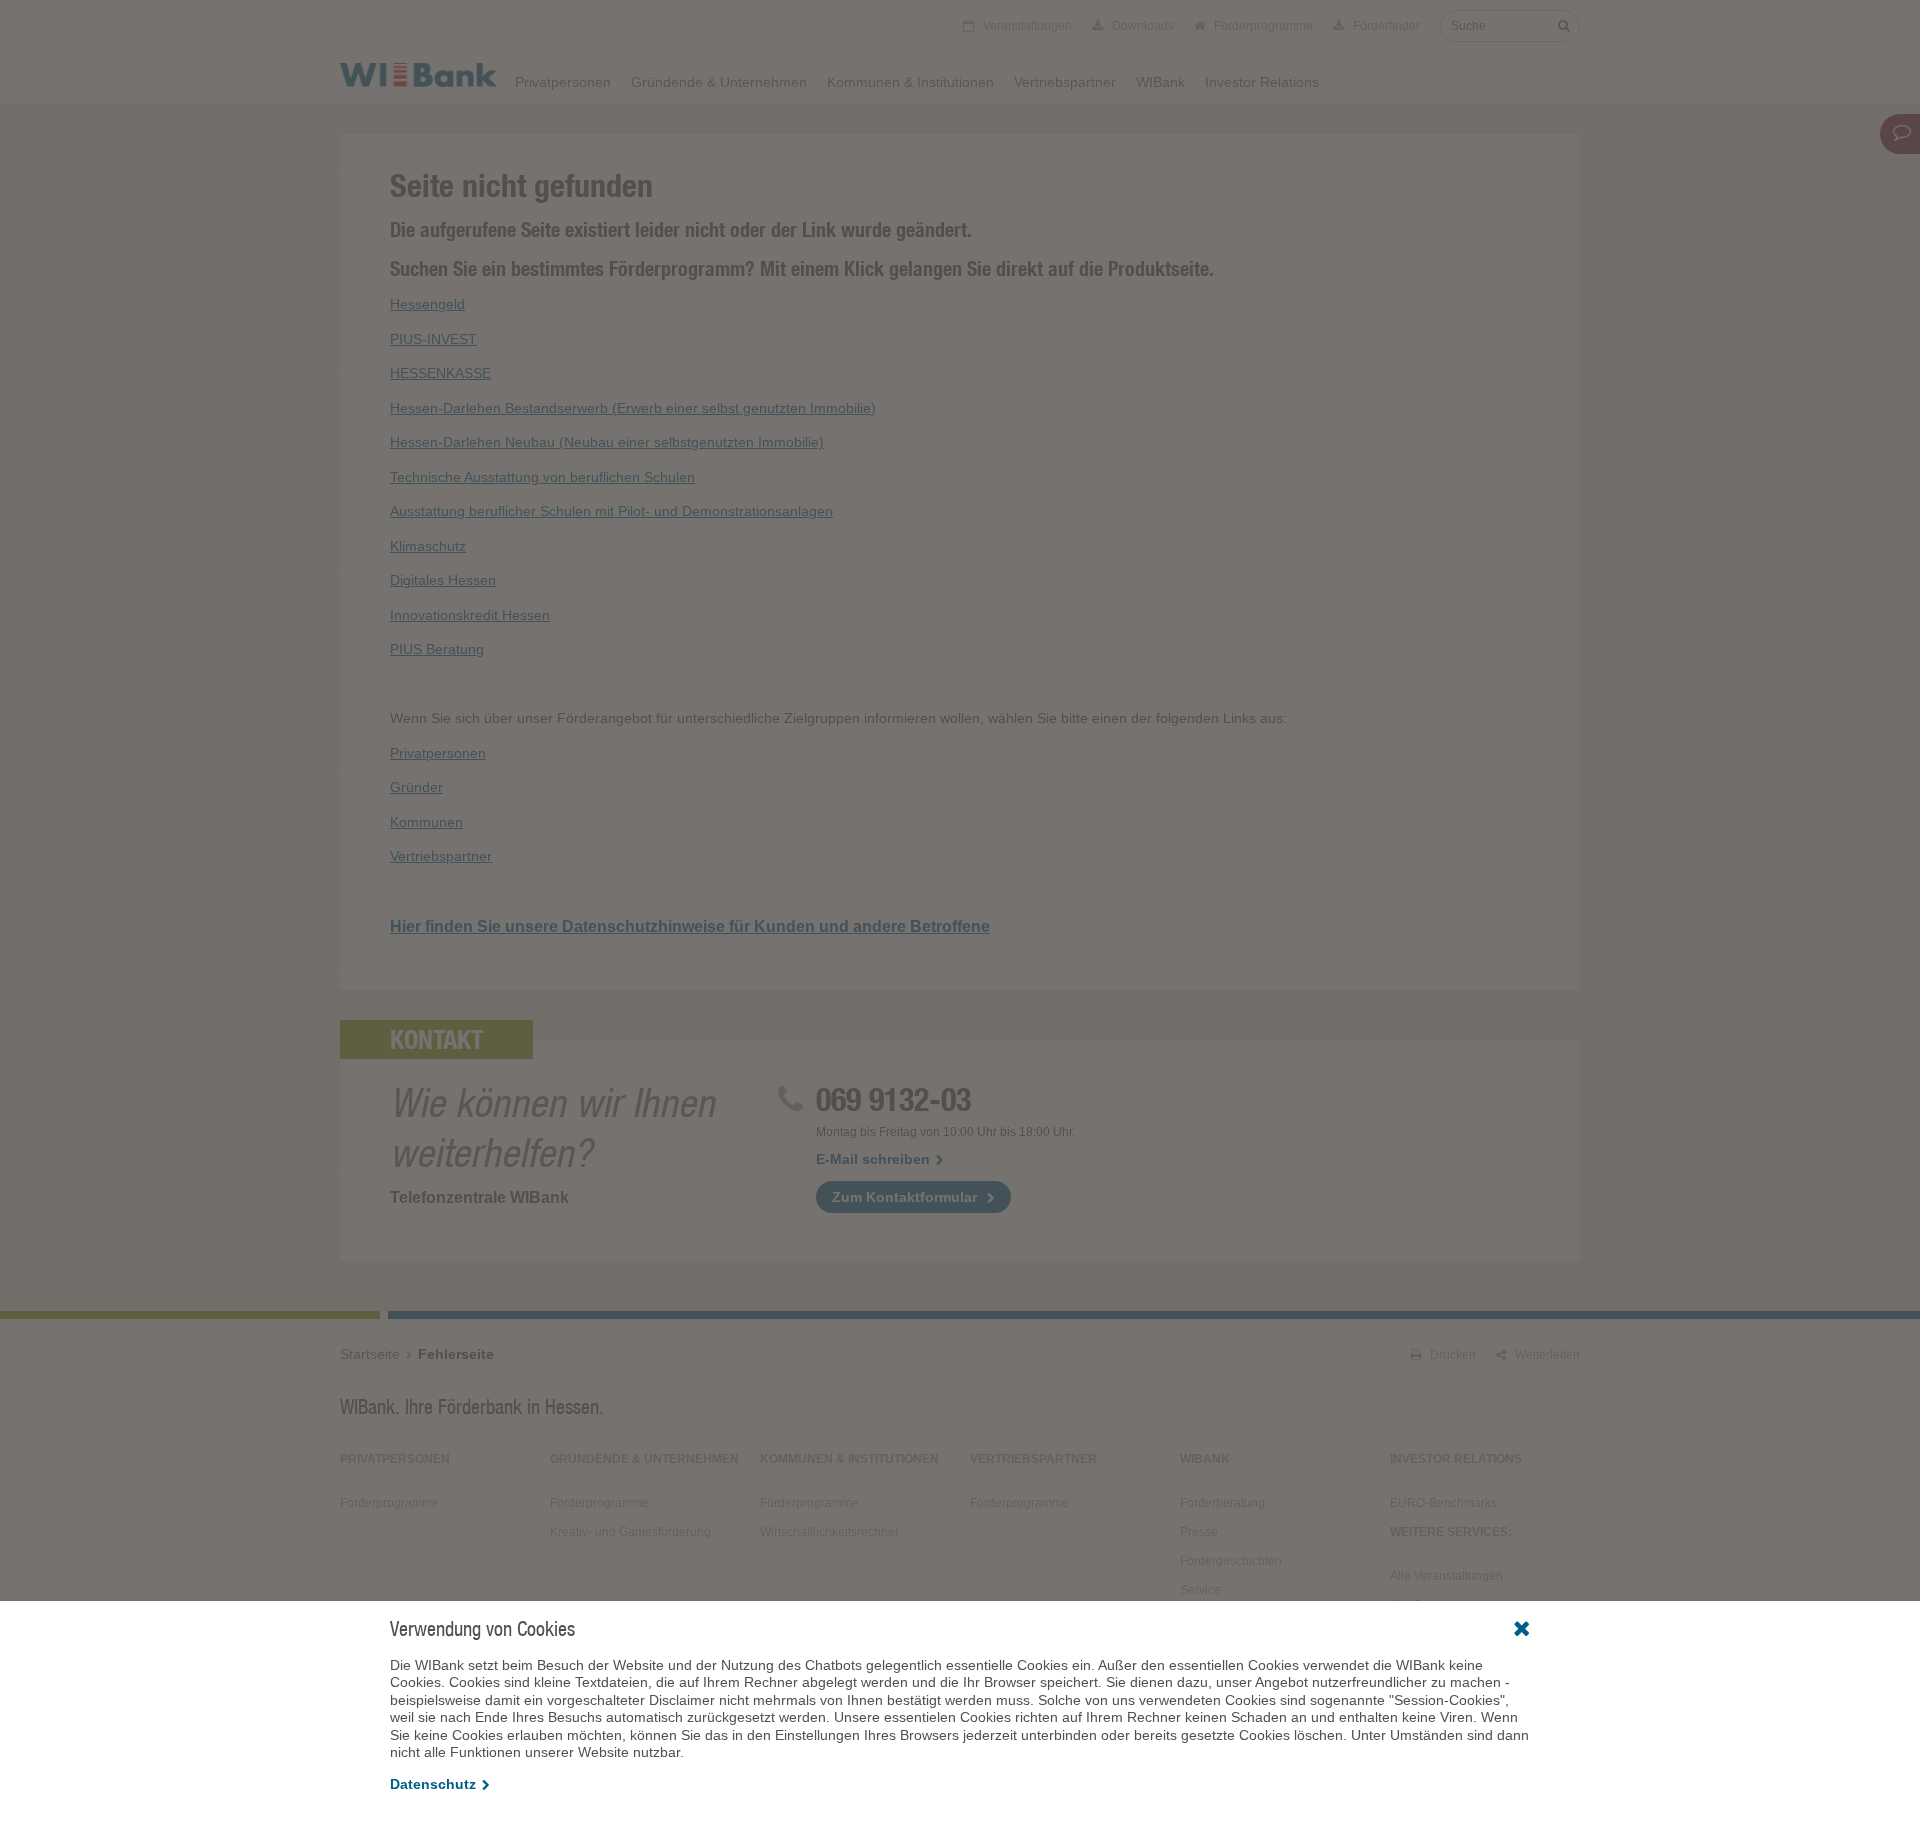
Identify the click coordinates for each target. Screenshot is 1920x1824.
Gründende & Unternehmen (719, 82)
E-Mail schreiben (873, 1159)
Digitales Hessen (443, 580)
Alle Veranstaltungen (1446, 1576)
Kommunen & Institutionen (910, 82)
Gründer (416, 787)
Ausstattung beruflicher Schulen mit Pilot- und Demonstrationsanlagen (611, 511)
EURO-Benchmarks (1443, 1503)
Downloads (1141, 26)
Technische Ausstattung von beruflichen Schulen (542, 477)
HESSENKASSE (440, 373)
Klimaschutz (428, 546)
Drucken (1451, 1355)
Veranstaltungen (1026, 26)
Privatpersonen (563, 82)
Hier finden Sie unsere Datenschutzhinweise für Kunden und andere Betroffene (690, 926)
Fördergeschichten (1231, 1561)
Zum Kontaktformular (904, 1197)
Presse (1199, 1532)
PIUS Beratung (437, 649)
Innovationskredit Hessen (470, 615)
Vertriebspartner (1065, 82)
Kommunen (426, 822)
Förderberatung (1222, 1503)
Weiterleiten (1546, 1355)
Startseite (370, 1354)
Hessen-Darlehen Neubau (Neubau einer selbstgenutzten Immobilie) (607, 442)
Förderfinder (1385, 26)
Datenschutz (433, 1784)
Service (1200, 1590)
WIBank (1160, 82)
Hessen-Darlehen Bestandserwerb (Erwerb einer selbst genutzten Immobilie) (633, 408)
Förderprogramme (1262, 26)
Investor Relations (1262, 82)
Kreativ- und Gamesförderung (630, 1532)
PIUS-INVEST (433, 339)
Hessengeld (427, 304)
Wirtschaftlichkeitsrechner (829, 1532)
